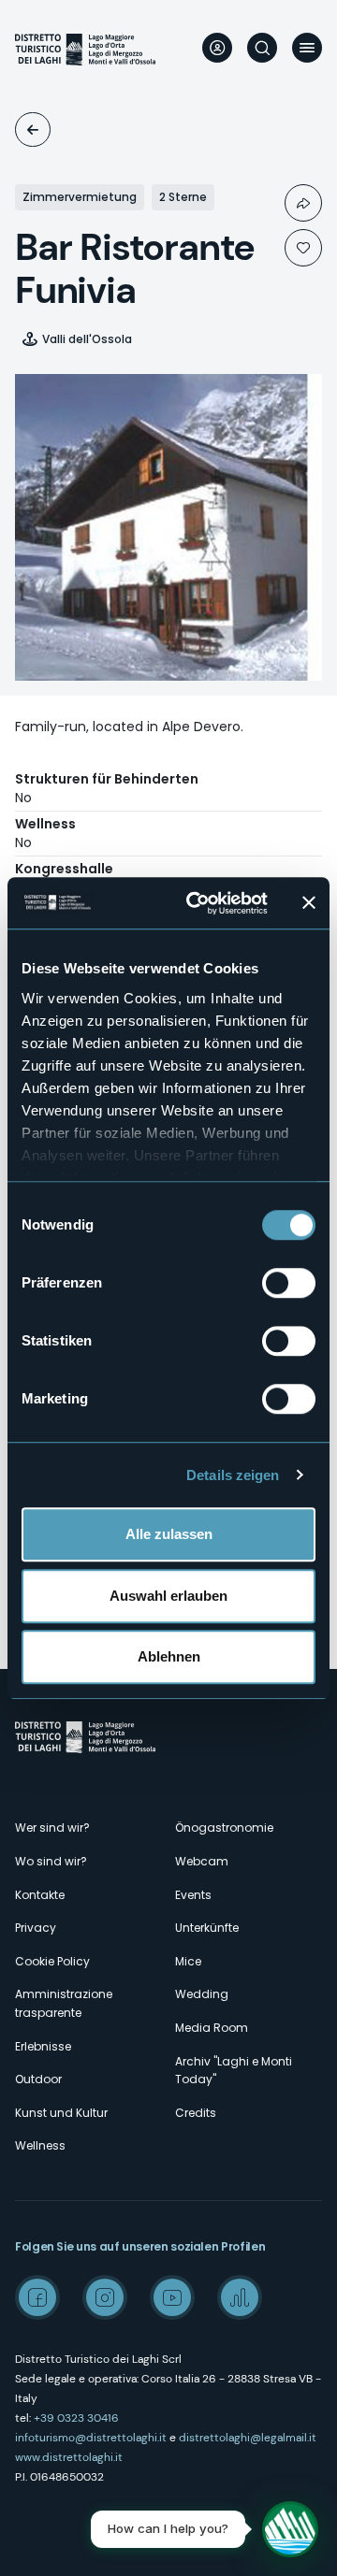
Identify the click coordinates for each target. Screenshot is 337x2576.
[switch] (289, 1283)
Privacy (36, 1928)
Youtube (172, 2297)
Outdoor (38, 2079)
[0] (303, 248)
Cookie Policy (52, 1961)
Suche (262, 48)
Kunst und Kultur (61, 2113)
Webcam (202, 1861)
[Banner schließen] (309, 903)
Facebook (37, 2297)
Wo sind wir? (51, 1861)
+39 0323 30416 (76, 2418)
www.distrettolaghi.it (69, 2457)
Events (193, 1895)
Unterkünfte (33, 130)
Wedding (202, 1994)
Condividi (303, 203)
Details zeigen (233, 1475)
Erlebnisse (43, 2046)
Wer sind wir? (52, 1828)
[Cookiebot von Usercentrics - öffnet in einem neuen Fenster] (198, 903)
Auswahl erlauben (168, 1596)
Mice (188, 1961)
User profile (217, 48)
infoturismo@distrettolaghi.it (91, 2438)
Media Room (212, 2028)
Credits (196, 2113)
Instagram (105, 2297)
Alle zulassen (169, 1534)
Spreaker (240, 2297)
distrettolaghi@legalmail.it (248, 2438)
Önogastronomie (224, 1828)
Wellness (40, 2145)
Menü (307, 48)
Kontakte (40, 1895)
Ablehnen (169, 1656)
